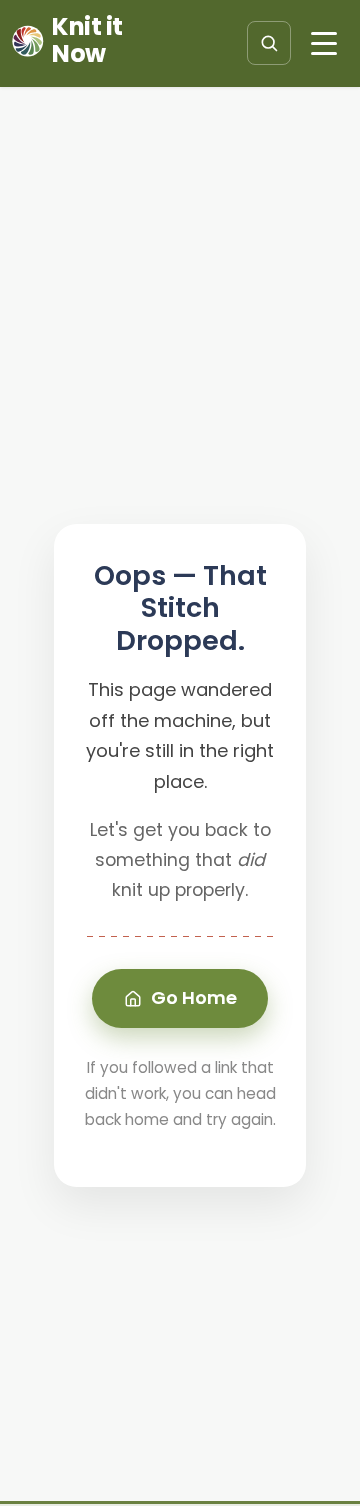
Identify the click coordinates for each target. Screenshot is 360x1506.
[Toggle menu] (324, 43)
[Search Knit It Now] (269, 43)
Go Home (194, 997)
